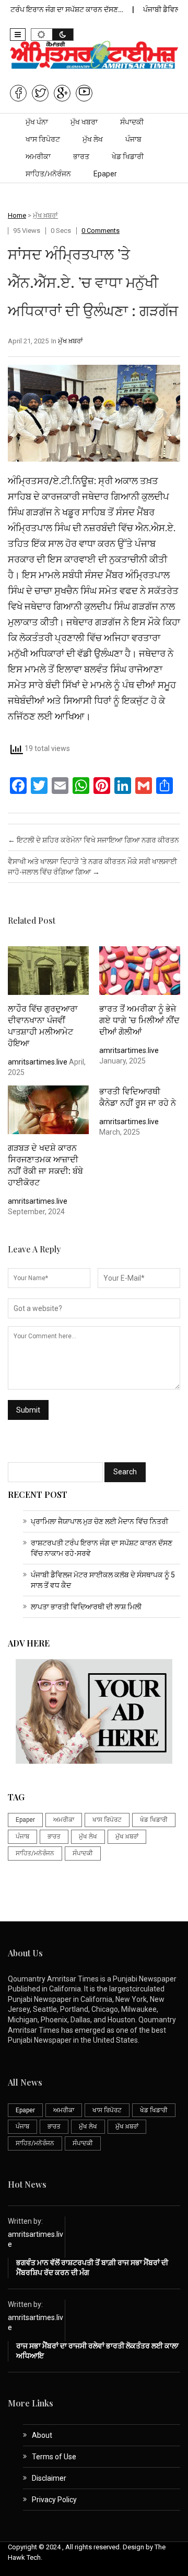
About (42, 2435)
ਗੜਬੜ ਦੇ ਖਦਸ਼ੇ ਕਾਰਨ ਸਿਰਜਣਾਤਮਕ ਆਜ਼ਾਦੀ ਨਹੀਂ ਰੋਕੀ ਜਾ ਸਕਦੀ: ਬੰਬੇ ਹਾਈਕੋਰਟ (45, 1165)
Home (17, 215)
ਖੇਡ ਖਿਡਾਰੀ (128, 156)
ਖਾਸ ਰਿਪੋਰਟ (43, 139)
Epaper (105, 174)
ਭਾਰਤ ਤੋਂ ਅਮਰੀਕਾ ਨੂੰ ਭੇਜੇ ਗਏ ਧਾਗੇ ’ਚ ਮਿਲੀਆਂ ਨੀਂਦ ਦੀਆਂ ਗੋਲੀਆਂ (139, 1020)
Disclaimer (49, 2478)
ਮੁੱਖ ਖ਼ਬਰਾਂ (45, 215)
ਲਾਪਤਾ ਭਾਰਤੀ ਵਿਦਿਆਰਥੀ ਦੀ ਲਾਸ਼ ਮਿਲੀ (86, 1607)
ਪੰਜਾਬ (133, 139)
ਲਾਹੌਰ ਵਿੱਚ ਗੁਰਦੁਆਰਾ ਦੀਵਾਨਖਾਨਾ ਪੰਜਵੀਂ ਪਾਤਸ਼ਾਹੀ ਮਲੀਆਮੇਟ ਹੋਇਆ (43, 1026)
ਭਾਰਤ (81, 156)
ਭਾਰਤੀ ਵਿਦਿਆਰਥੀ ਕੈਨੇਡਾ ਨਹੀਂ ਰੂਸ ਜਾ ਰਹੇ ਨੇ (138, 1097)
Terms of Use (54, 2457)
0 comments (101, 231)
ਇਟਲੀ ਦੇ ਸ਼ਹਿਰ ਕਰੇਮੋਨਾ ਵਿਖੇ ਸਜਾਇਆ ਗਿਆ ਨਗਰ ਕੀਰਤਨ (93, 840)
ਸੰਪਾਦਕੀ (132, 122)
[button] (18, 35)
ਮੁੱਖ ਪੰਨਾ (37, 122)
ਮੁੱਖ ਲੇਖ (93, 139)
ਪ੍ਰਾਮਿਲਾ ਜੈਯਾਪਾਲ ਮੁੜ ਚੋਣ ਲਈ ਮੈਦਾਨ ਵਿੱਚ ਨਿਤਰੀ (99, 1521)
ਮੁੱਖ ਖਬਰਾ (84, 122)
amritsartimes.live (38, 1062)
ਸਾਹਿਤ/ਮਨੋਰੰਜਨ (48, 174)
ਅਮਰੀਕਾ (38, 156)
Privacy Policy (54, 2500)
